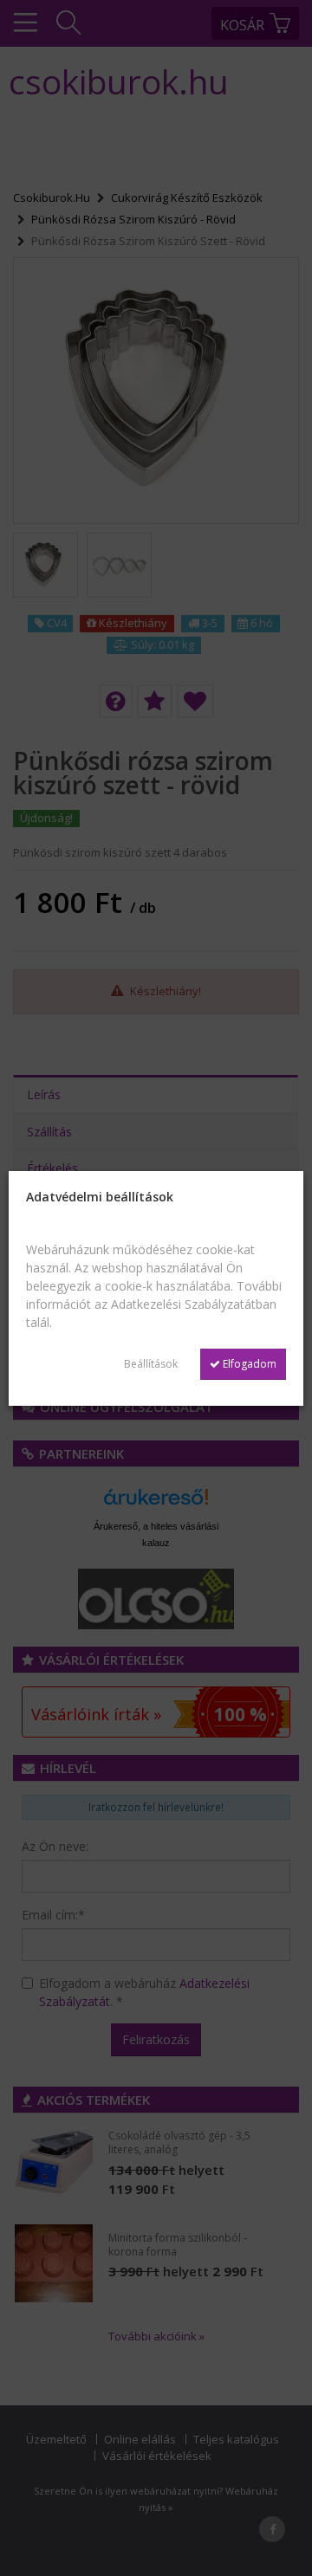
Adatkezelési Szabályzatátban (194, 1304)
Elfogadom (248, 1364)
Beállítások (151, 1364)
